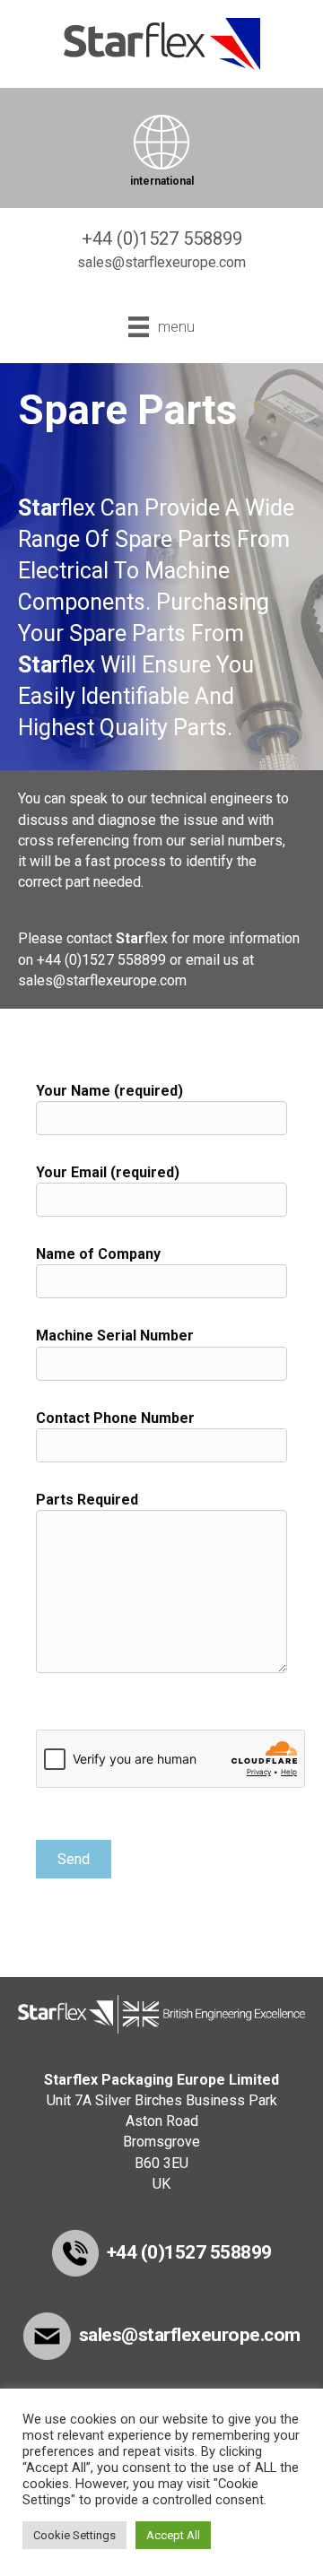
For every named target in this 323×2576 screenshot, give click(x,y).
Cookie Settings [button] (74, 2535)
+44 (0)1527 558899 (101, 960)
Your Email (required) (108, 1172)
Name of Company (98, 1254)
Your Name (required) (109, 1091)
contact (89, 938)
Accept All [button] (173, 2535)
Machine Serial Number (115, 1336)
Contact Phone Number (115, 1418)
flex (57, 508)
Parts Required (87, 1500)
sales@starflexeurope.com (102, 980)
